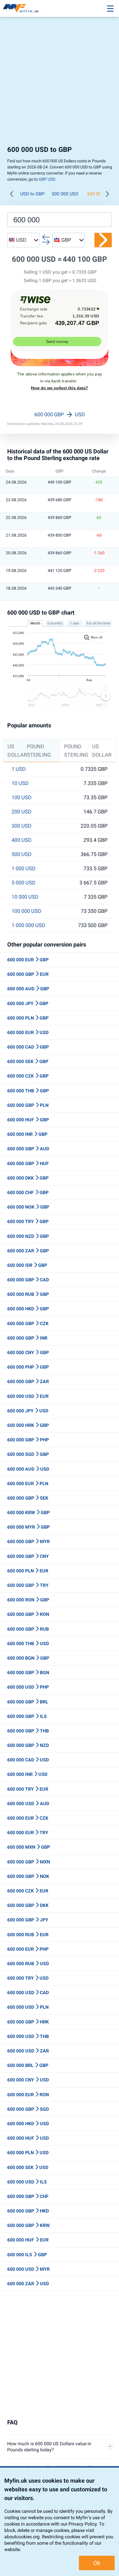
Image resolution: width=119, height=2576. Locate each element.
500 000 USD (65, 194)
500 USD (22, 854)
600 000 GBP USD (60, 414)
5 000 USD (24, 883)
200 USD (22, 812)
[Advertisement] (59, 83)
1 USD (19, 769)
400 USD (22, 840)
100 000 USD (26, 911)
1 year (75, 623)
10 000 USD (25, 897)
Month (35, 623)
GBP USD (47, 179)
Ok (97, 2563)
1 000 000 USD (28, 925)
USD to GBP (32, 194)
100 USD (22, 797)
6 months (55, 623)
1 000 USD (24, 869)
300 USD (22, 826)
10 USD (20, 783)
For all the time (98, 623)
